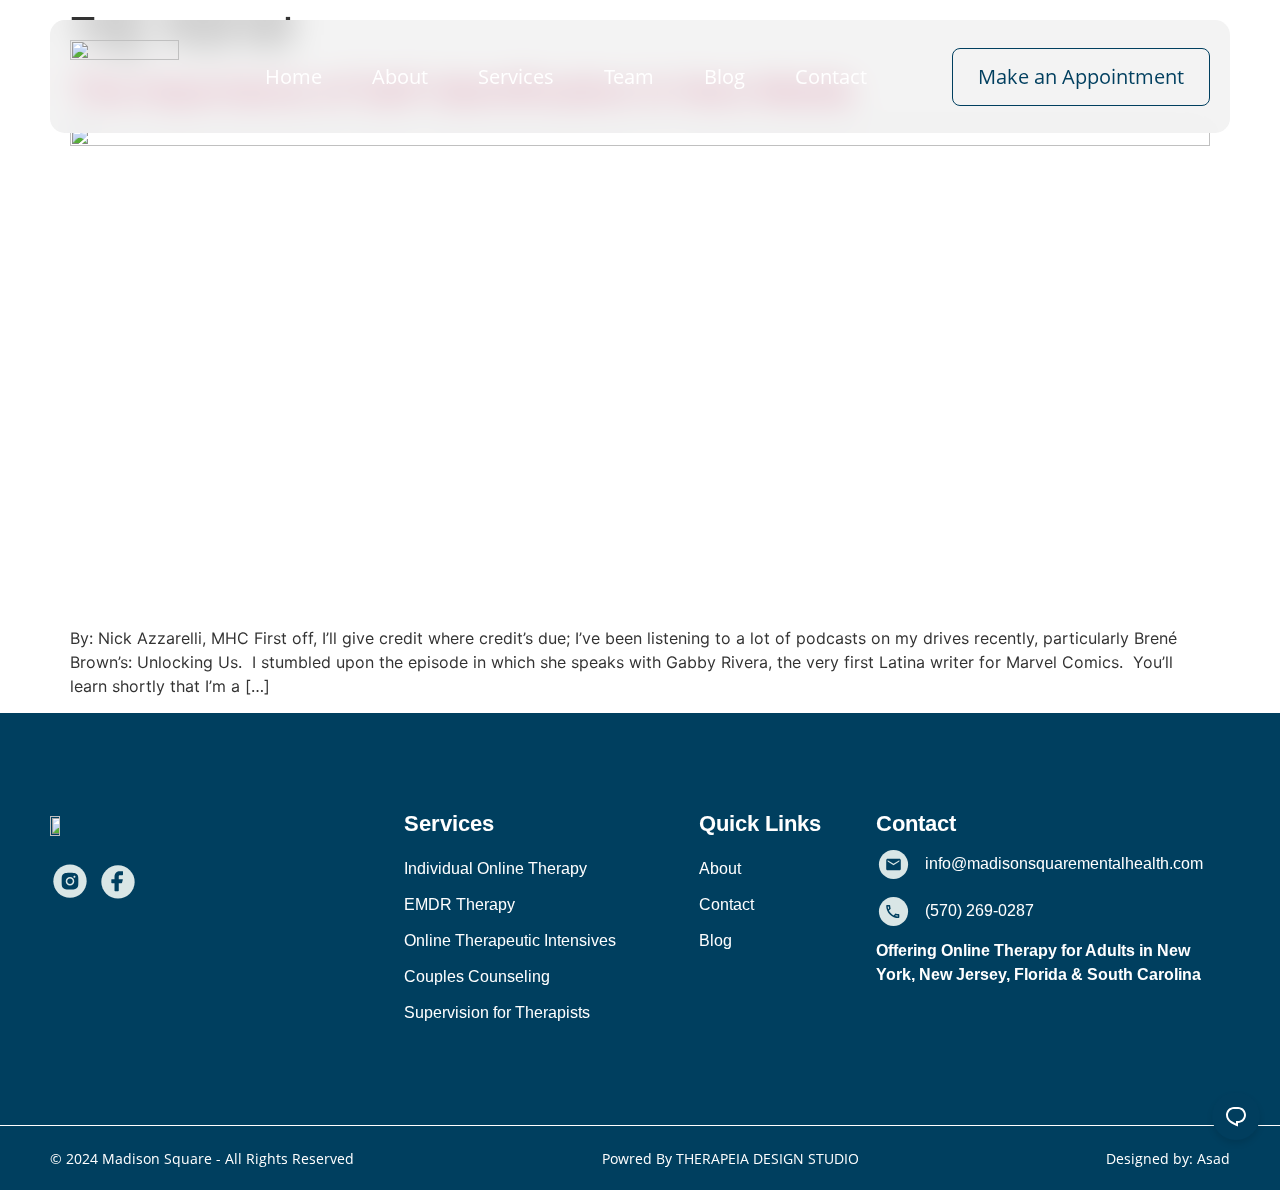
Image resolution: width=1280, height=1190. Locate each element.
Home (293, 76)
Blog (724, 76)
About (400, 76)
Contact (831, 76)
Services (516, 76)
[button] (449, 824)
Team (629, 76)
